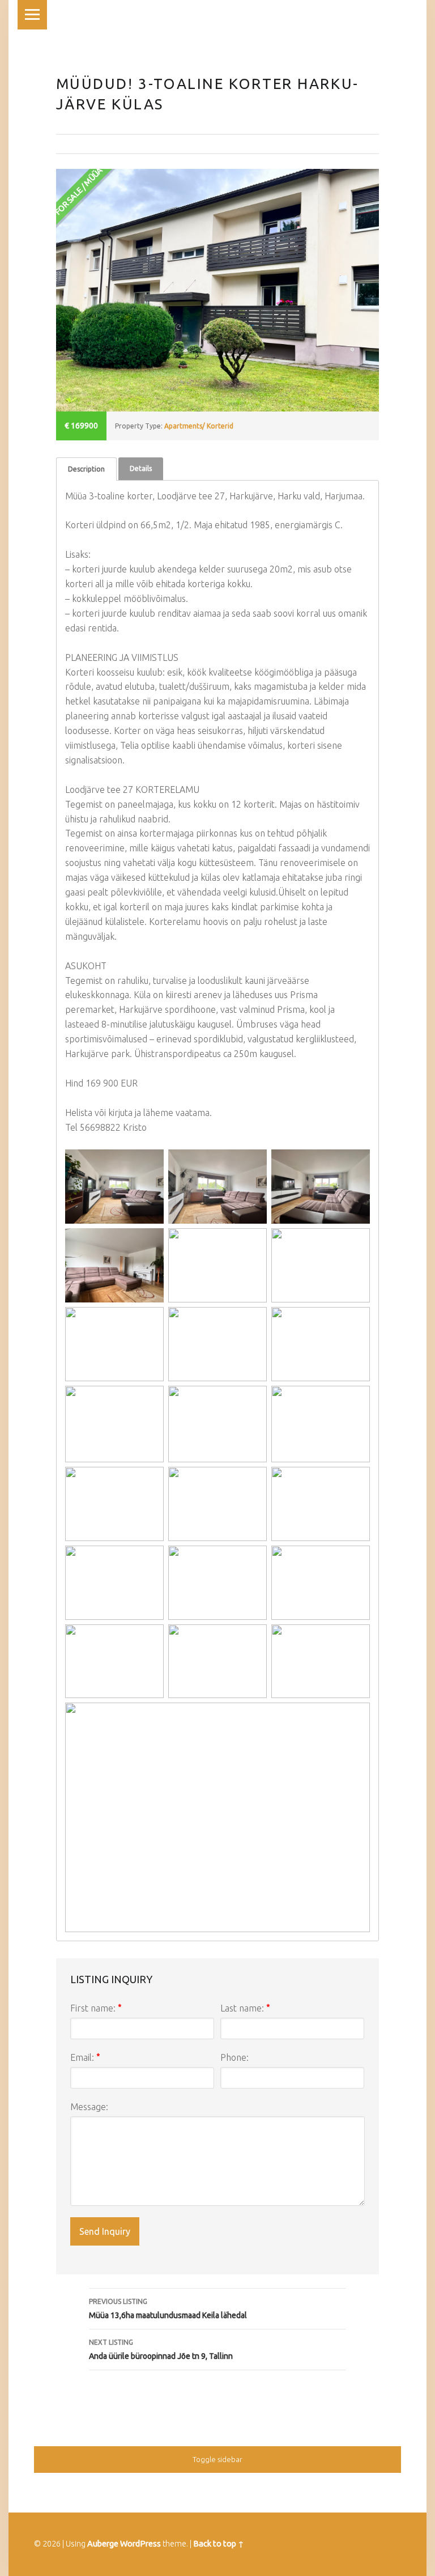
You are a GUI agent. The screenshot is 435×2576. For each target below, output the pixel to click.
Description (86, 469)
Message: (89, 2107)
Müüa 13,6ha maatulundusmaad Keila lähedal (168, 2309)
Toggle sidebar (217, 2459)
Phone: (234, 2057)
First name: (96, 2008)
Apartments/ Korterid (199, 426)
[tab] (86, 469)
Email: (85, 2057)
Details (141, 468)
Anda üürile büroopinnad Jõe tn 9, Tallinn (161, 2350)
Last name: (245, 2008)
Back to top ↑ (219, 2544)
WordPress (140, 2544)
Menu (32, 15)
